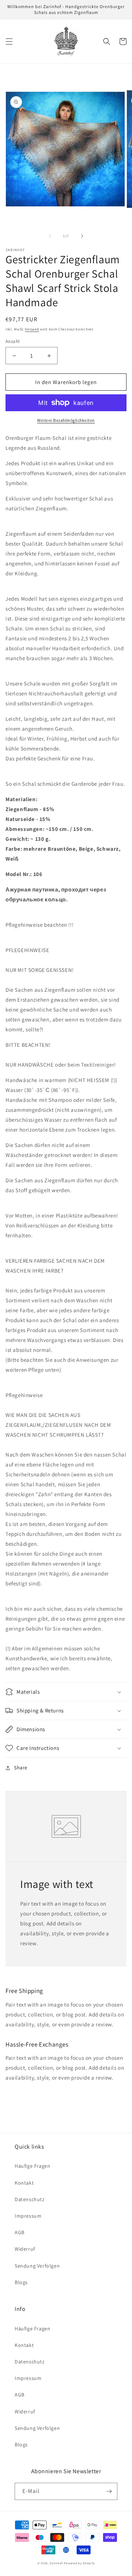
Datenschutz (30, 2199)
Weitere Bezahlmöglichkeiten (66, 420)
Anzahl (12, 341)
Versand (32, 329)
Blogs (21, 2282)
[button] (9, 41)
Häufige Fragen (32, 2166)
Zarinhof (56, 2563)
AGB (20, 2232)
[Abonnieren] (109, 2491)
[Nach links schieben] (50, 236)
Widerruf (25, 2249)
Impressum (28, 2216)
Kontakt (24, 2183)
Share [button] (21, 1768)
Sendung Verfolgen (37, 2266)
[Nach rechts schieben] (82, 236)
